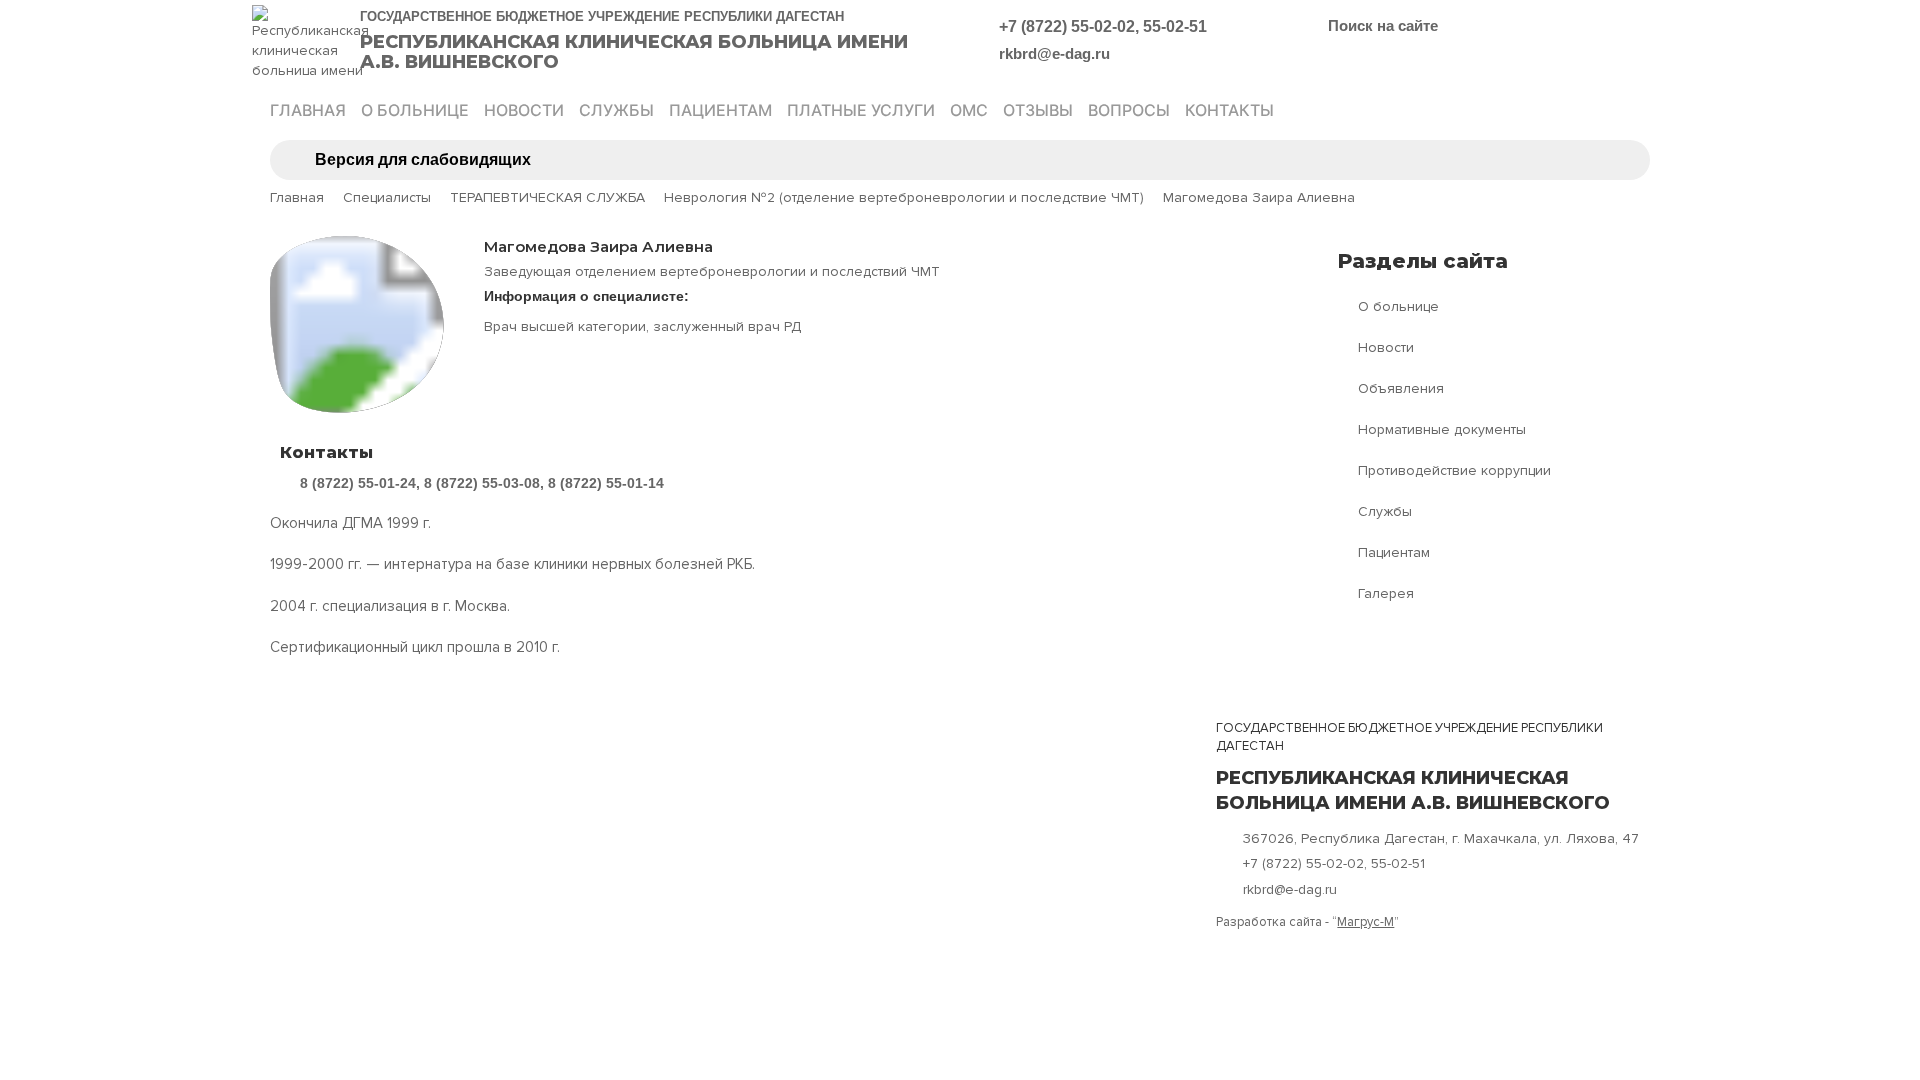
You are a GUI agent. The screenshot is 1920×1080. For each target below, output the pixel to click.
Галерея (1386, 593)
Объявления (1401, 388)
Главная (308, 110)
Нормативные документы (1442, 429)
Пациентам (720, 110)
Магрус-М (1365, 922)
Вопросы (1129, 110)
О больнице (415, 110)
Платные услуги (861, 110)
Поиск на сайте (1383, 25)
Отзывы (1038, 110)
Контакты (1229, 110)
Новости (524, 110)
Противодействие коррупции (1454, 470)
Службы (616, 110)
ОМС (969, 110)
